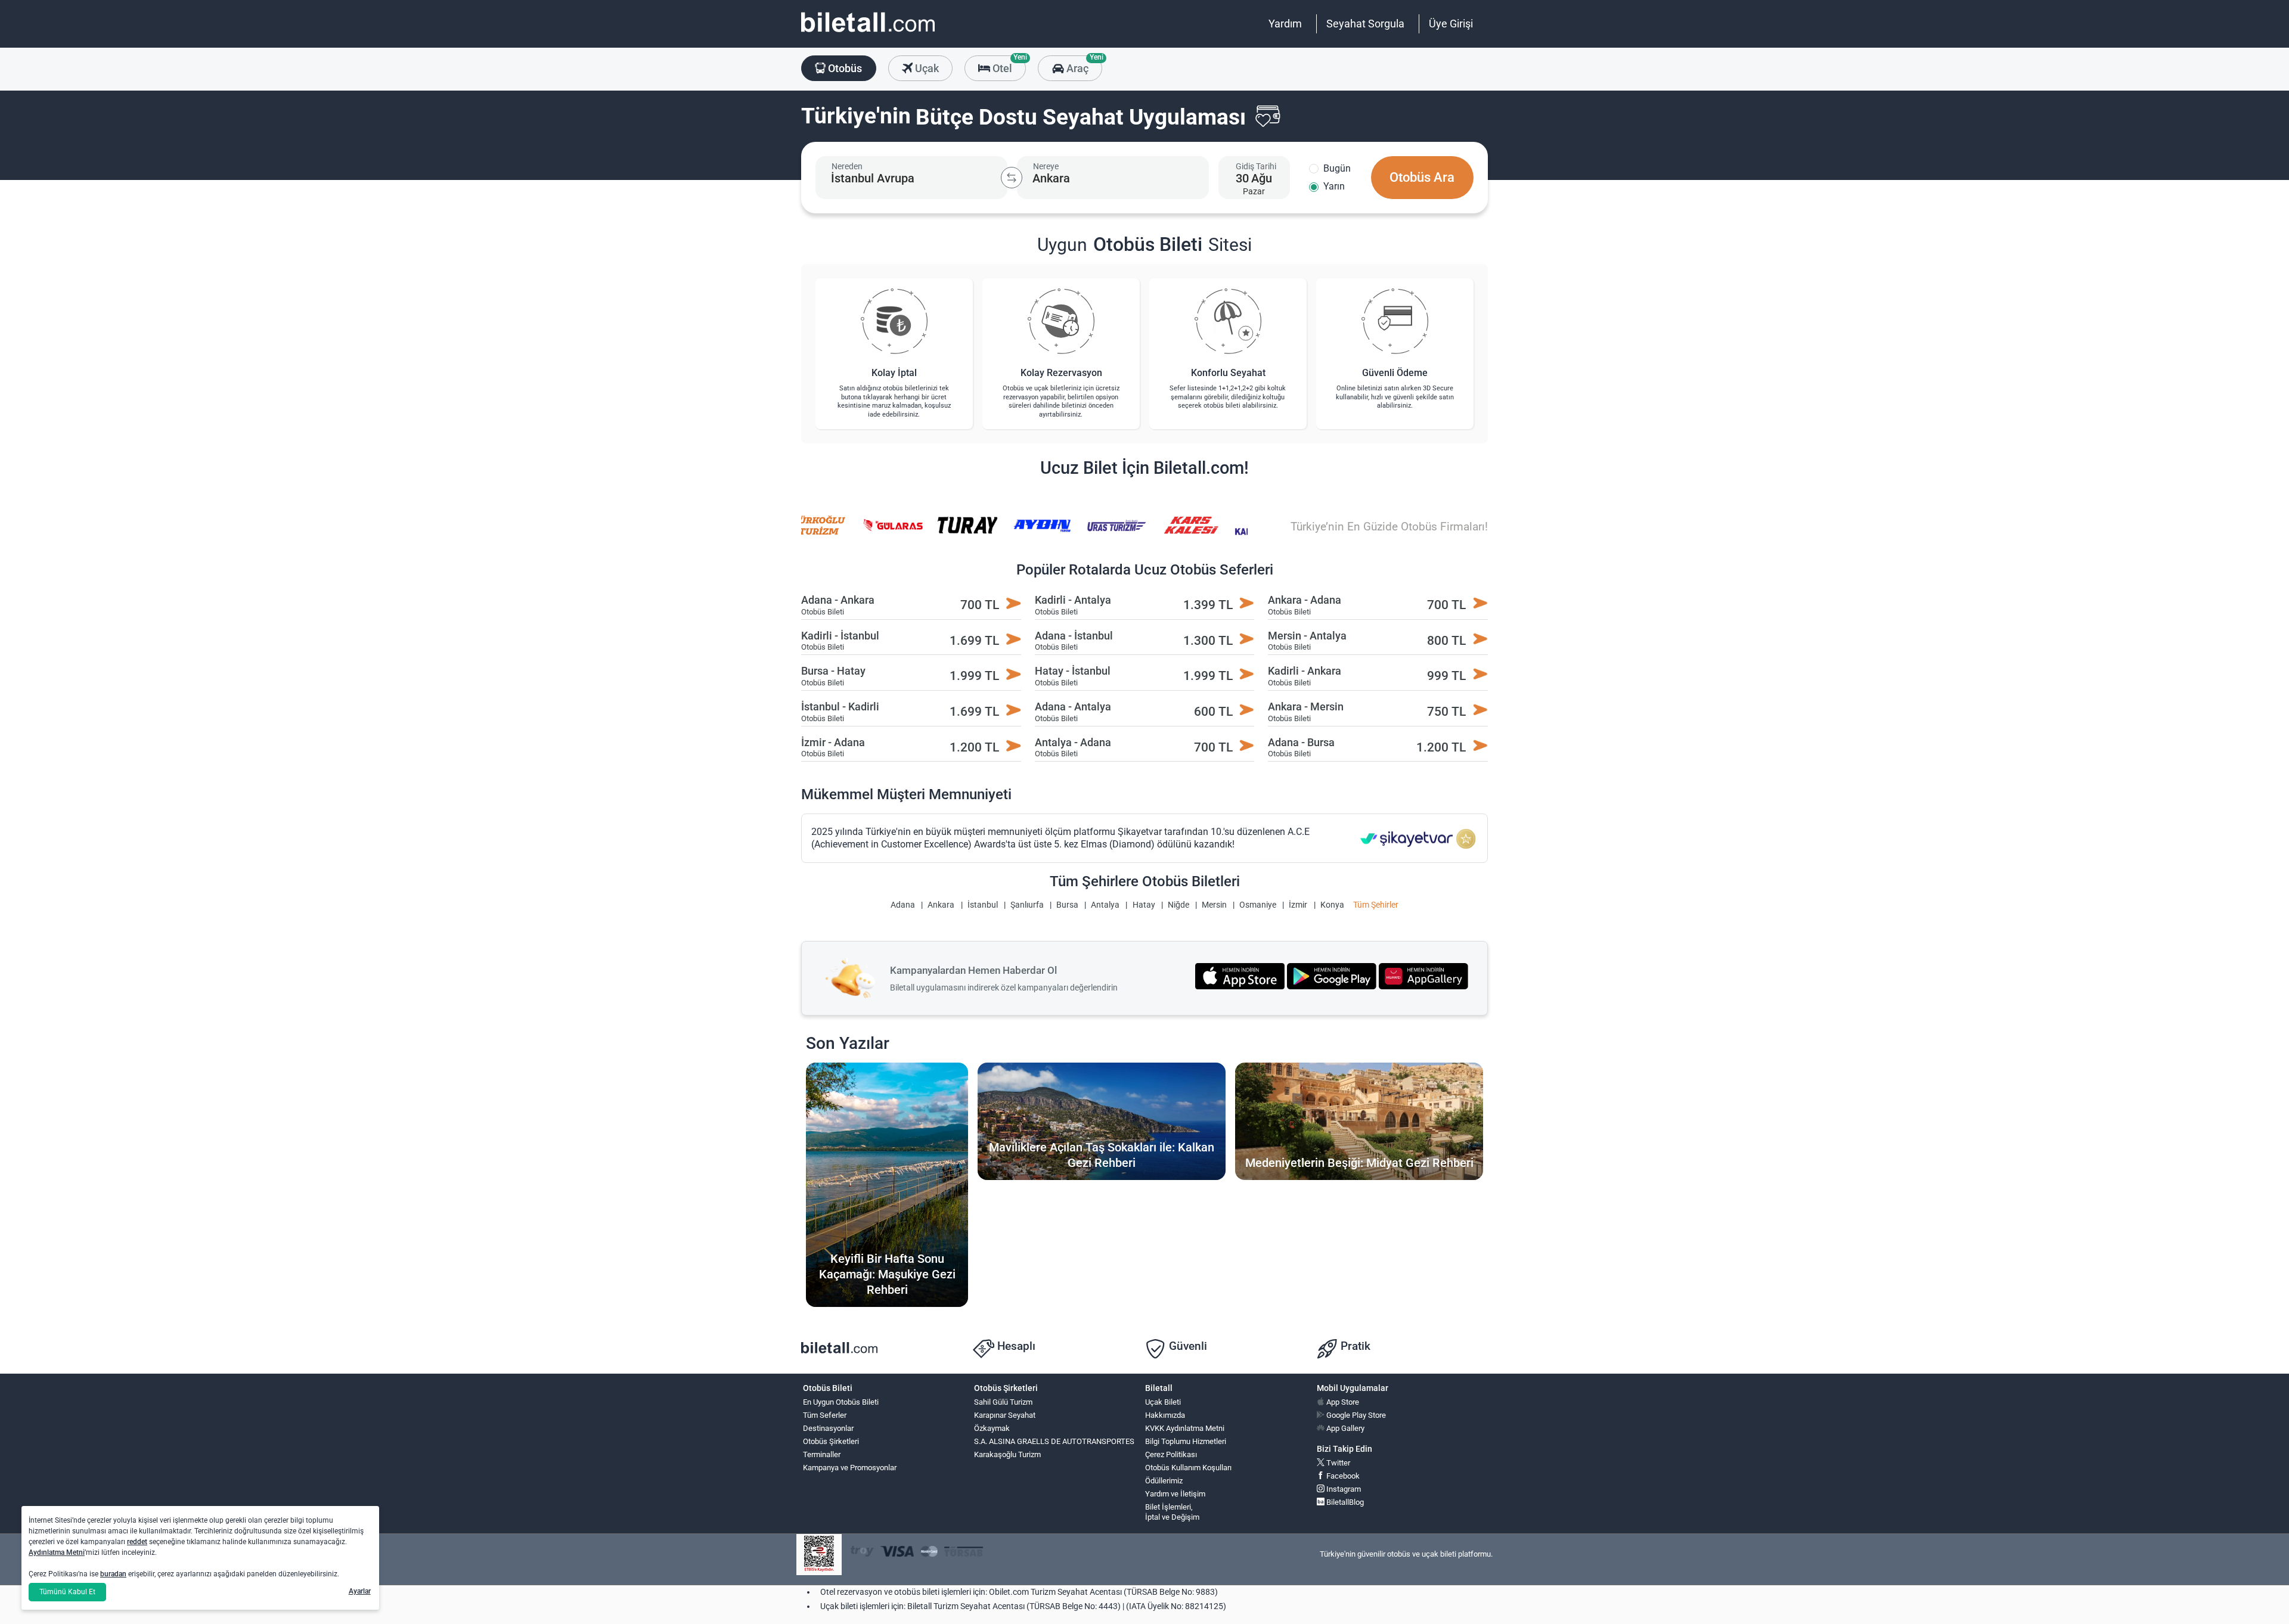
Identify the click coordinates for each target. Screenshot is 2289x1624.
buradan (113, 1574)
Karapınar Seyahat (1005, 1415)
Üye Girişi (1451, 24)
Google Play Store (1355, 1415)
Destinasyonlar (828, 1428)
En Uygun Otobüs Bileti (841, 1402)
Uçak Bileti (1163, 1402)
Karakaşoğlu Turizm (1007, 1454)
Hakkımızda (1165, 1415)
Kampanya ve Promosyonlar (850, 1468)
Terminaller (822, 1454)
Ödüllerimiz (1164, 1481)
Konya (1332, 905)
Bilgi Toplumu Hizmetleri (1186, 1441)
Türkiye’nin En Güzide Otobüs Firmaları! (1389, 527)
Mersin (1214, 905)
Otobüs (844, 68)
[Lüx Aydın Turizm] (994, 533)
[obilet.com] (868, 33)
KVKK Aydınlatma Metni (1185, 1428)
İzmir (1298, 905)
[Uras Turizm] (1069, 533)
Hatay (1144, 905)
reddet (137, 1542)
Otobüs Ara (1422, 177)
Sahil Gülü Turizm (1003, 1402)
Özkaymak (992, 1428)
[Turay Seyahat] (920, 533)
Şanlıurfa (1027, 905)
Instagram (1343, 1489)
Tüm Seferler (825, 1415)
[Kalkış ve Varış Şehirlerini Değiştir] (1012, 178)
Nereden (847, 166)
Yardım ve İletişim (1175, 1494)
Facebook (1342, 1476)
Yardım (1285, 24)
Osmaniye (1258, 905)
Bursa (1067, 905)
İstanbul (983, 905)
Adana (903, 905)
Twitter (1337, 1463)
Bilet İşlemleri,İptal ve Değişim (1172, 1512)
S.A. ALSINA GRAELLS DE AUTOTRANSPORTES (1054, 1441)
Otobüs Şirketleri (831, 1441)
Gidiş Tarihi (1256, 166)
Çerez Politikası (1171, 1454)
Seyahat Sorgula (1365, 24)
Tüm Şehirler (1376, 905)
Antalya (1105, 905)
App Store (1342, 1402)
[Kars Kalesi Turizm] (1143, 533)
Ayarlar (360, 1591)
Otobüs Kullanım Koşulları (1188, 1468)
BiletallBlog (1344, 1502)
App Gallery (1344, 1428)
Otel (1008, 65)
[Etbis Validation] (819, 1555)
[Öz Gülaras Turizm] (846, 533)
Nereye (1046, 166)
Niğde (1178, 905)
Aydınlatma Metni (57, 1552)
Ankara (941, 905)
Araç (1083, 65)
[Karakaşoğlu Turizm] (1218, 533)
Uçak (926, 68)
